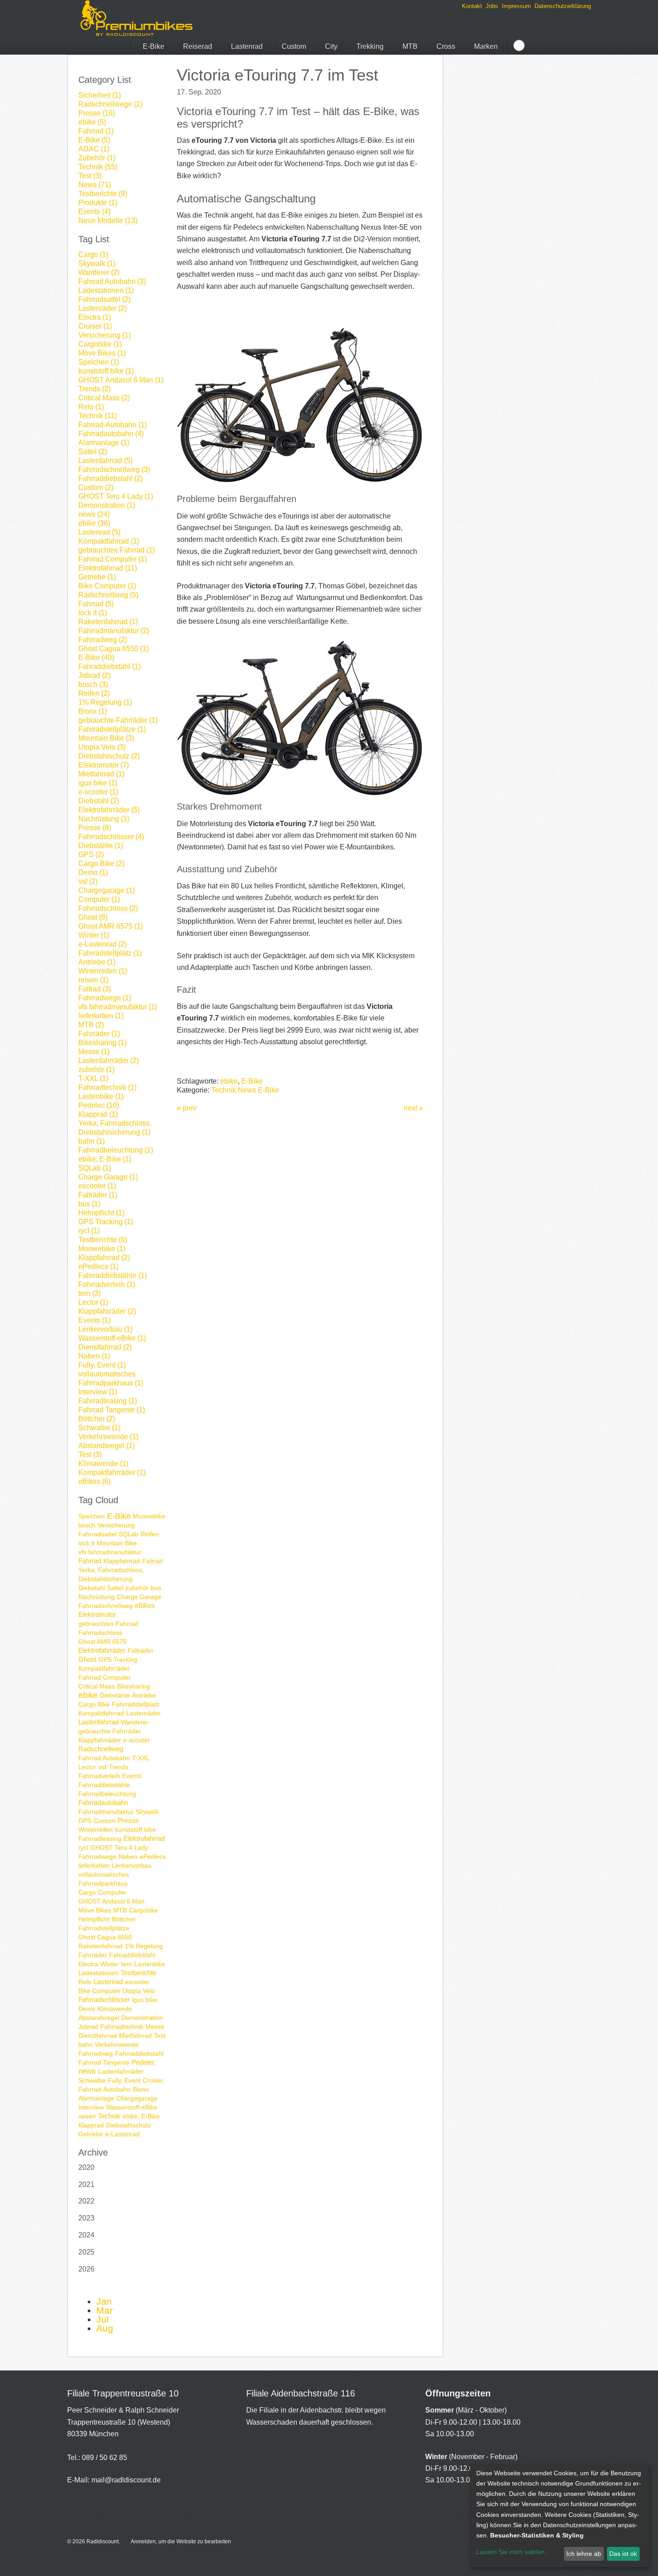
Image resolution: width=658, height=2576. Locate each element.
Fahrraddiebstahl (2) (111, 478)
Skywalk (147, 1812)
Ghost (87, 1659)
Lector (87, 1767)
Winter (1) (94, 935)
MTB (410, 46)
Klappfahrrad (122, 1561)
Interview (91, 2107)
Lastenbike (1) (101, 1096)
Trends (119, 1767)
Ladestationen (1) (106, 290)
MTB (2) (91, 1025)
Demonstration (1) (107, 505)
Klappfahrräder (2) (107, 1311)
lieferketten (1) (101, 1016)
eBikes (145, 1605)
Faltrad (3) (95, 989)
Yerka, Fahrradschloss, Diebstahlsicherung (111, 1574)
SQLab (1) (95, 1168)
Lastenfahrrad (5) (105, 461)
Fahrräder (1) (99, 1034)
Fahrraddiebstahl (139, 2053)
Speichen (92, 1516)
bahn (85, 2045)
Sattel (115, 1588)
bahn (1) (92, 1141)
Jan (104, 2302)
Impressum (516, 6)
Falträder (141, 1650)
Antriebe (144, 1695)
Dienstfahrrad (98, 2036)
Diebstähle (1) (101, 846)
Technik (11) (98, 416)
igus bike (145, 2000)
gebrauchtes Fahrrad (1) (117, 550)
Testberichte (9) (103, 194)
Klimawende (115, 2009)
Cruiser (153, 2080)
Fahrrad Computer (105, 1677)
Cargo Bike (94, 1704)
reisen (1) (93, 980)
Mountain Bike (117, 1543)
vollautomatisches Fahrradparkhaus (104, 1879)
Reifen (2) (94, 693)
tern (126, 1964)
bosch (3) (93, 684)
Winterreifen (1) (103, 971)
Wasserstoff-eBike (132, 2107)
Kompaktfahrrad (101, 1713)
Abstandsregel (99, 2018)
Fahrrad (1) (96, 131)
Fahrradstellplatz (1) (110, 953)
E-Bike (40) (96, 658)
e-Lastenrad (122, 2134)
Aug (105, 2328)
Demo (87, 2009)
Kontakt (472, 6)
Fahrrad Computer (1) (113, 559)
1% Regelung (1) (105, 702)
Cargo (87, 1892)
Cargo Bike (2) (101, 864)
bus (156, 1588)
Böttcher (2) (97, 1419)
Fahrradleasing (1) (108, 1401)
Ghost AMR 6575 (103, 1642)
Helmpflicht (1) (101, 1213)
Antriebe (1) (97, 962)
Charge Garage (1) (108, 1177)
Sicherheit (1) (100, 95)
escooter (137, 1982)
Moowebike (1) (102, 1249)
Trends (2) (94, 389)
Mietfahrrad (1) (101, 774)
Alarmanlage (96, 2098)
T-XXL (141, 1758)
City (331, 46)
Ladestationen (98, 1973)
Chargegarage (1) (107, 890)
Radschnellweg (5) (108, 595)
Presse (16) (97, 113)
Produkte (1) (98, 203)
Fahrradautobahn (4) (111, 434)
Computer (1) (99, 899)
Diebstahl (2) (99, 801)
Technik (109, 2116)
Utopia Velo (139, 1991)
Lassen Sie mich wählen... (513, 2552)
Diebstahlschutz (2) (109, 756)
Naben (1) (94, 1356)
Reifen (150, 1534)
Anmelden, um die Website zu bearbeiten (181, 2542)
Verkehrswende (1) (108, 1437)
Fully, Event (124, 2080)
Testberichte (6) (103, 1240)
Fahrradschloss (100, 1633)
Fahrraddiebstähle (104, 1785)
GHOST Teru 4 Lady (119, 1847)
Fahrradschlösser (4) (111, 837)
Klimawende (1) (103, 1464)
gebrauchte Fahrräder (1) (118, 720)
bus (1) (89, 1204)
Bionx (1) (93, 711)
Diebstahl (92, 1588)
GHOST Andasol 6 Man (111, 1901)
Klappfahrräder (100, 1740)
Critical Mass (96, 1686)
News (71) (95, 185)
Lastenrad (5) (99, 532)
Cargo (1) (93, 255)
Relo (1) (91, 407)
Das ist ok (623, 2554)
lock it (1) (93, 613)
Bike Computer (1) (107, 586)
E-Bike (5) (94, 140)
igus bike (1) (98, 783)
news (87, 2071)
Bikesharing (133, 1686)
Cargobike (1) (100, 344)
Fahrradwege (97, 1856)
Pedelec (143, 2062)
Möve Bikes (95, 1910)
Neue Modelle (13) (108, 221)
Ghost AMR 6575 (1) (111, 926)
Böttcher (124, 1919)
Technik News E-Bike (245, 1090)
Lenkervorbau (132, 1865)
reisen (87, 2116)
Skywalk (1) (97, 264)
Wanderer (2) (99, 272)
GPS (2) (91, 855)
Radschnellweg (101, 1749)
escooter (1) (97, 1186)
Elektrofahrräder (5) (109, 810)
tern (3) (90, 1293)
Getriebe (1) (97, 577)
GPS (85, 1821)
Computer (112, 1892)
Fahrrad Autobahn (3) (112, 281)
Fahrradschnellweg (105, 1606)
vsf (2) (88, 881)
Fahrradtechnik (122, 2027)
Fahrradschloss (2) (108, 908)
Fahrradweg (96, 2053)
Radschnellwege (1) (110, 104)
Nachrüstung (96, 1597)
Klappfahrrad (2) (104, 1258)
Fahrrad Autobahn (104, 1758)
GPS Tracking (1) (106, 1222)
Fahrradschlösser (104, 2000)
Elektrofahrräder (102, 1650)
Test (160, 2036)
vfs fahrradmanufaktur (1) (118, 1007)
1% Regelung (144, 1946)
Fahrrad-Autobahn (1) (113, 425)
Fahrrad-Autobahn (105, 2089)
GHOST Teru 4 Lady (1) (116, 496)
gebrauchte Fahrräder (110, 1731)
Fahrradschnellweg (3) (114, 469)
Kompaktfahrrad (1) (109, 541)
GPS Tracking (118, 1659)
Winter (109, 1964)
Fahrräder (93, 1955)
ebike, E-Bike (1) (105, 1159)
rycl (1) (89, 1231)
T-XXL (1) (93, 1078)
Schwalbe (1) (99, 1428)
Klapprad (91, 2125)
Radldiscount (103, 2542)
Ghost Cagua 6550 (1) (113, 649)
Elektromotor (97, 1614)
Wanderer (135, 1722)
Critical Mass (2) (104, 398)
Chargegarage (137, 2098)
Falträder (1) (98, 1195)
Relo (85, 1982)
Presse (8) (95, 828)
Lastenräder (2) (103, 308)
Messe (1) (94, 1052)
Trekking (370, 46)
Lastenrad (247, 46)
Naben (128, 1856)
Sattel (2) (93, 452)
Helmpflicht (94, 1919)
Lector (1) (93, 1302)
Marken (486, 46)
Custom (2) (96, 487)
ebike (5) (92, 122)
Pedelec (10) (99, 1105)
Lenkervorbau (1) (105, 1329)
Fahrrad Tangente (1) (112, 1410)
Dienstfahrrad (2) (105, 1347)
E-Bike (154, 46)
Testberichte (139, 1973)
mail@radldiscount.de (126, 2480)
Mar (105, 2310)
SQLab (128, 1534)
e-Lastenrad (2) (103, 944)
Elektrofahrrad (144, 1838)
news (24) (94, 514)
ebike (88, 1695)
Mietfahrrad (135, 2036)
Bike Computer (99, 1991)
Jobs (492, 6)
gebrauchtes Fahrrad (108, 1624)
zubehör (137, 1588)
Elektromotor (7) (104, 765)
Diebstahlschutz (128, 2125)
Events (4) (94, 212)
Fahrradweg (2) (103, 640)
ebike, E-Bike (141, 2116)
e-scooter (137, 1740)
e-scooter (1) (98, 792)
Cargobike (143, 1910)
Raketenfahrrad (100, 1946)
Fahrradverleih (99, 1776)
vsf (103, 1767)
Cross (446, 46)
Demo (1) (93, 872)
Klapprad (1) (98, 1114)
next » (413, 1108)
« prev (187, 1108)
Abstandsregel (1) (107, 1446)
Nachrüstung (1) (104, 819)
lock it (86, 1543)
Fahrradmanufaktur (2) (114, 631)
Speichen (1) (99, 362)
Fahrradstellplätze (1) (112, 729)
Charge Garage (139, 1597)
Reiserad (198, 46)
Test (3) (90, 176)
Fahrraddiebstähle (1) (113, 1275)
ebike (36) (94, 523)
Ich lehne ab (584, 2554)
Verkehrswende (117, 2045)
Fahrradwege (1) (105, 998)
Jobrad (88, 2027)
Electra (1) (95, 317)
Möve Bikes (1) (102, 353)
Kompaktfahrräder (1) (112, 1472)
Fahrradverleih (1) (107, 1284)
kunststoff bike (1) (106, 371)
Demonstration (142, 2018)
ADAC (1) (94, 149)
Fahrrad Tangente (104, 2062)
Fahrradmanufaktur (106, 1812)
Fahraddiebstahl (132, 1955)
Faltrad (152, 1561)
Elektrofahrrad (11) (108, 568)
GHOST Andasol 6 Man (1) (121, 380)
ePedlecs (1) (98, 1267)
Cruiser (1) (95, 326)
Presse (128, 1820)
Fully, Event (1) (102, 1365)
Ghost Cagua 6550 (105, 1937)
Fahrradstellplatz (136, 1704)
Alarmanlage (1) (104, 443)
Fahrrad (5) (96, 604)
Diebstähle (115, 1695)
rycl (83, 1847)
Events (132, 1776)
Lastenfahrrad (98, 1722)
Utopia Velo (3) (102, 747)
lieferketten (94, 1865)
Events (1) (94, 1320)
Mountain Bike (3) (106, 738)
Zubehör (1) (97, 158)
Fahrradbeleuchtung (107, 1794)
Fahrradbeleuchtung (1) (116, 1150)
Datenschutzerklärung (563, 6)
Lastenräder (143, 1713)
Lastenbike (150, 1964)
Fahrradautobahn (103, 1802)
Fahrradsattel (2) (105, 299)
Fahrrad (90, 1561)
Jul (103, 2319)
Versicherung (116, 1525)
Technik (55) (98, 167)
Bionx (141, 2089)
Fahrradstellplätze (104, 1928)
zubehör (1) (96, 1069)
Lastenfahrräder (121, 2071)
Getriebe (91, 2134)
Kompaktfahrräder (104, 1668)
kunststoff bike (135, 1830)
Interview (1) (98, 1392)
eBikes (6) (94, 1481)
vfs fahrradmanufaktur (110, 1552)
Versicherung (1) (105, 335)
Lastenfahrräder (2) (109, 1061)
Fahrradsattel (97, 1534)
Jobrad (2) (94, 675)
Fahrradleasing (100, 1839)
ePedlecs (153, 1856)
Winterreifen (96, 1830)
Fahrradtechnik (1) (107, 1087)
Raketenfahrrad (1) (108, 622)
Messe (155, 2027)
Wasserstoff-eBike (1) (112, 1338)
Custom (294, 46)
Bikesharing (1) (103, 1043)
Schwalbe (92, 2080)
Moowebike (149, 1516)
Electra (88, 1964)
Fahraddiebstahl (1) (109, 667)
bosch (87, 1525)
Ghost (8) (93, 917)
